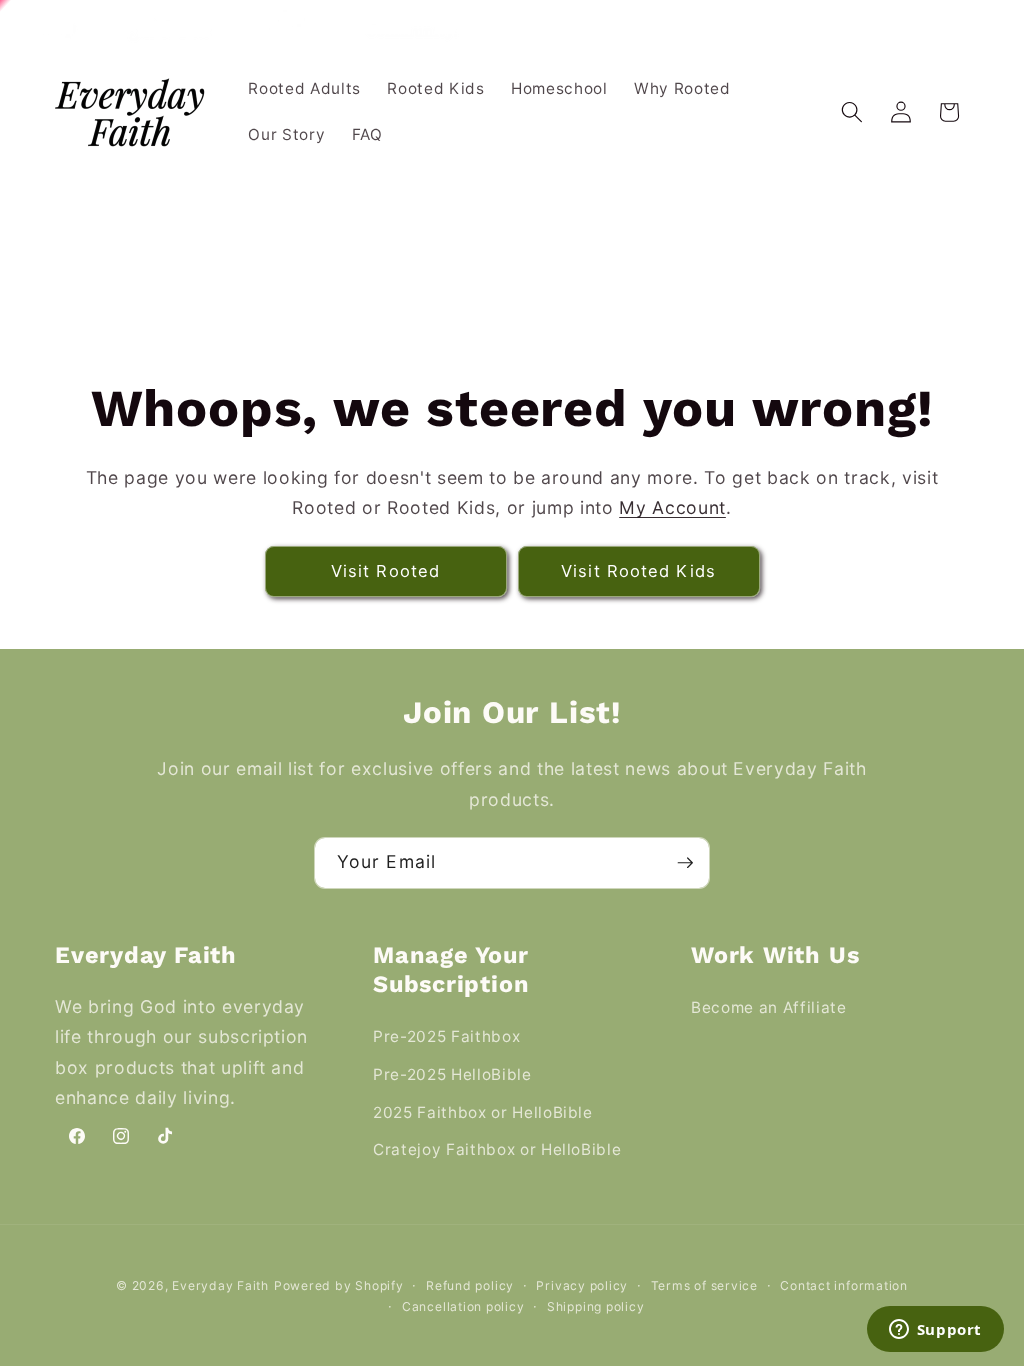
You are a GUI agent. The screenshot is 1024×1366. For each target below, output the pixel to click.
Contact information (844, 1285)
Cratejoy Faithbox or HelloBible (497, 1149)
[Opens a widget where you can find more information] (935, 1331)
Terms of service (704, 1285)
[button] (852, 112)
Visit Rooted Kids (638, 571)
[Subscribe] (685, 863)
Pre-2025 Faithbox (446, 1036)
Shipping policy (596, 1306)
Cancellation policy (463, 1306)
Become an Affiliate (769, 1007)
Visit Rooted (385, 571)
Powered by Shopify (339, 1285)
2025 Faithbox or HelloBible (483, 1112)
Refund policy (470, 1285)
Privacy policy (582, 1285)
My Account (672, 507)
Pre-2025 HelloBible (452, 1074)
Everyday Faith (220, 1285)
